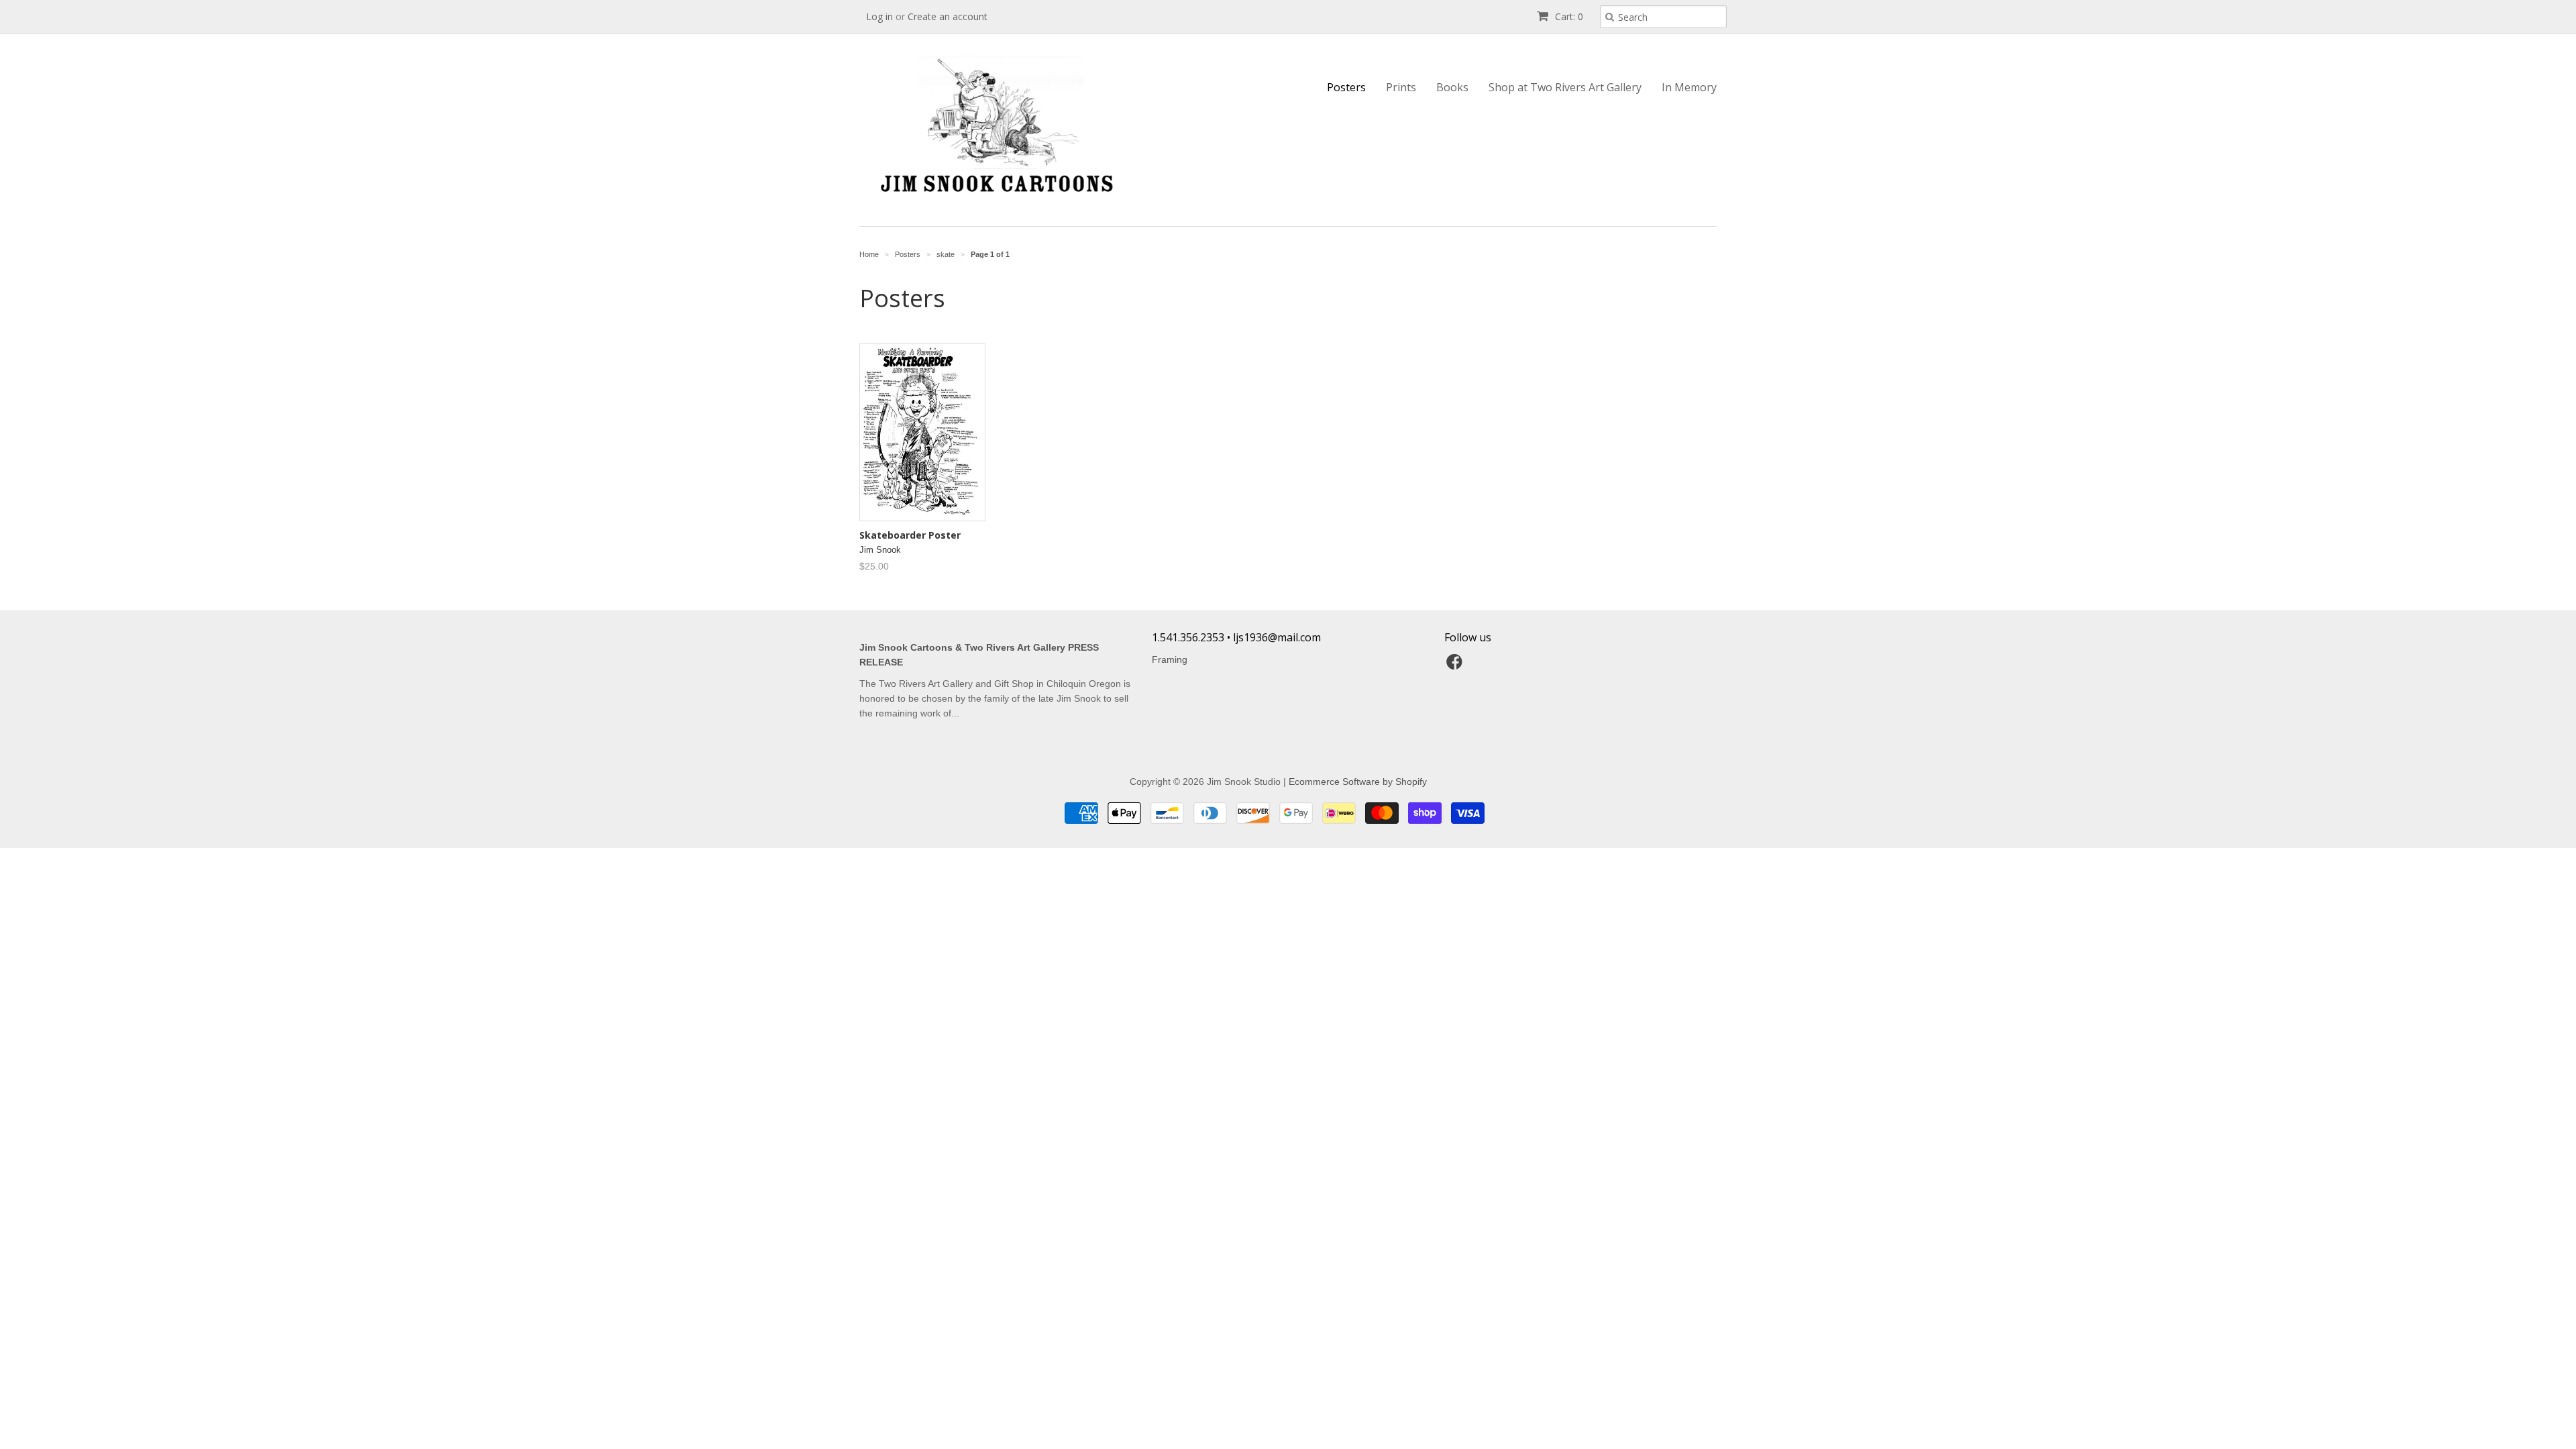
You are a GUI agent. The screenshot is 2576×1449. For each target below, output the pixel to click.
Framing (1170, 659)
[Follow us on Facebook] (1456, 666)
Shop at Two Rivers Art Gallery (1565, 87)
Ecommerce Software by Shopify (1358, 782)
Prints (1401, 87)
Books (1452, 87)
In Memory (1689, 87)
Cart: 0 (1568, 16)
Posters (1346, 87)
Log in (879, 16)
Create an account (948, 16)
